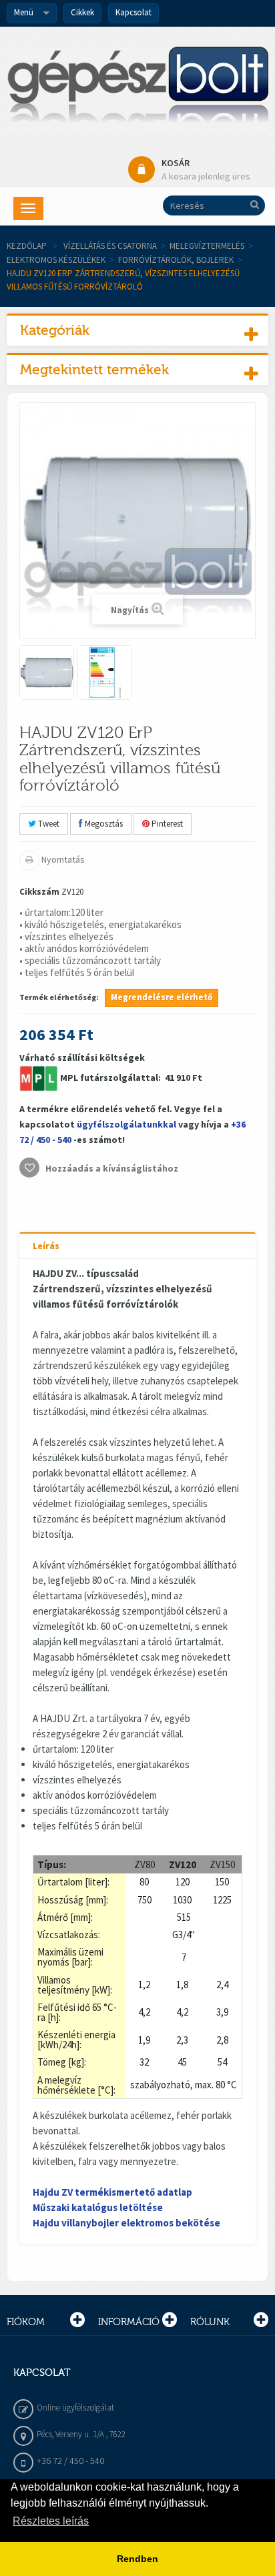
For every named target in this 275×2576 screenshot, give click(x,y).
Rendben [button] (137, 2559)
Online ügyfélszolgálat (75, 2408)
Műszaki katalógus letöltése (98, 2207)
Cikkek (82, 12)
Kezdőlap (27, 246)
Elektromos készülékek (56, 260)
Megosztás (103, 824)
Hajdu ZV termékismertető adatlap (112, 2192)
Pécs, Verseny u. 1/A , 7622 (81, 2434)
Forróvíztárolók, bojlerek (176, 260)
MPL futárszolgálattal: (111, 1078)
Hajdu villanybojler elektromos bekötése (126, 2223)
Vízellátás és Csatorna (110, 246)
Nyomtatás (62, 859)
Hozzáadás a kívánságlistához (111, 1168)
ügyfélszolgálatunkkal (126, 1124)
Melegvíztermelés (207, 246)
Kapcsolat (133, 12)
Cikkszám (39, 892)
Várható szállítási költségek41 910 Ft (132, 1113)
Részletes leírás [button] (51, 2521)
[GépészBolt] (137, 89)
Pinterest (166, 824)
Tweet (48, 824)
